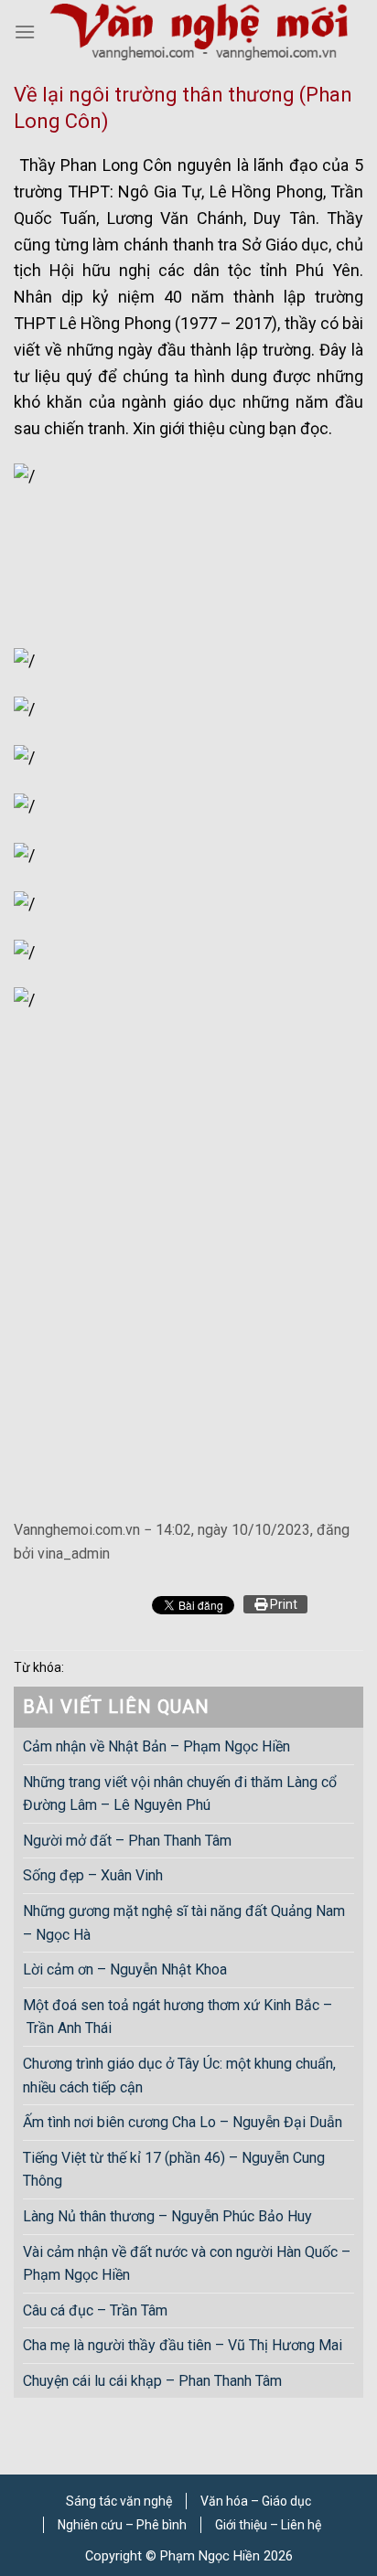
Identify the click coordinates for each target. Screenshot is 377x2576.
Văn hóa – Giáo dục (256, 2501)
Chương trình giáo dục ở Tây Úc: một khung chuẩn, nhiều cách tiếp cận (179, 2076)
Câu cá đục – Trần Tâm (95, 2310)
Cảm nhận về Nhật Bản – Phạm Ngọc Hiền (156, 1746)
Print (282, 1604)
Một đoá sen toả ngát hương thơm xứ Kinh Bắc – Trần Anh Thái (178, 2017)
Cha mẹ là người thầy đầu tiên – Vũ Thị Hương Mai (183, 2345)
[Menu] (25, 32)
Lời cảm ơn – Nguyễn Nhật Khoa (125, 1969)
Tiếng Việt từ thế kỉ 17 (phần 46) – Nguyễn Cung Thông (174, 2170)
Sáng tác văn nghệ (119, 2501)
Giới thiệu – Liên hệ (268, 2525)
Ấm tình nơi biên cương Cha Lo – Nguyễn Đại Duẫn (183, 2122)
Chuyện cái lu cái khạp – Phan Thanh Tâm (152, 2381)
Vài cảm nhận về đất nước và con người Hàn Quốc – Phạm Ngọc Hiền (187, 2264)
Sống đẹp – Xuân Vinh (93, 1875)
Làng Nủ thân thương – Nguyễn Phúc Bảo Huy (167, 2216)
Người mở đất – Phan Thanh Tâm (127, 1841)
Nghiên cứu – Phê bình (122, 2525)
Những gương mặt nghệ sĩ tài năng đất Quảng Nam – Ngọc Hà (184, 1923)
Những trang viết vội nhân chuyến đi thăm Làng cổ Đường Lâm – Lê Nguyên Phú (180, 1794)
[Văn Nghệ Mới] (199, 32)
